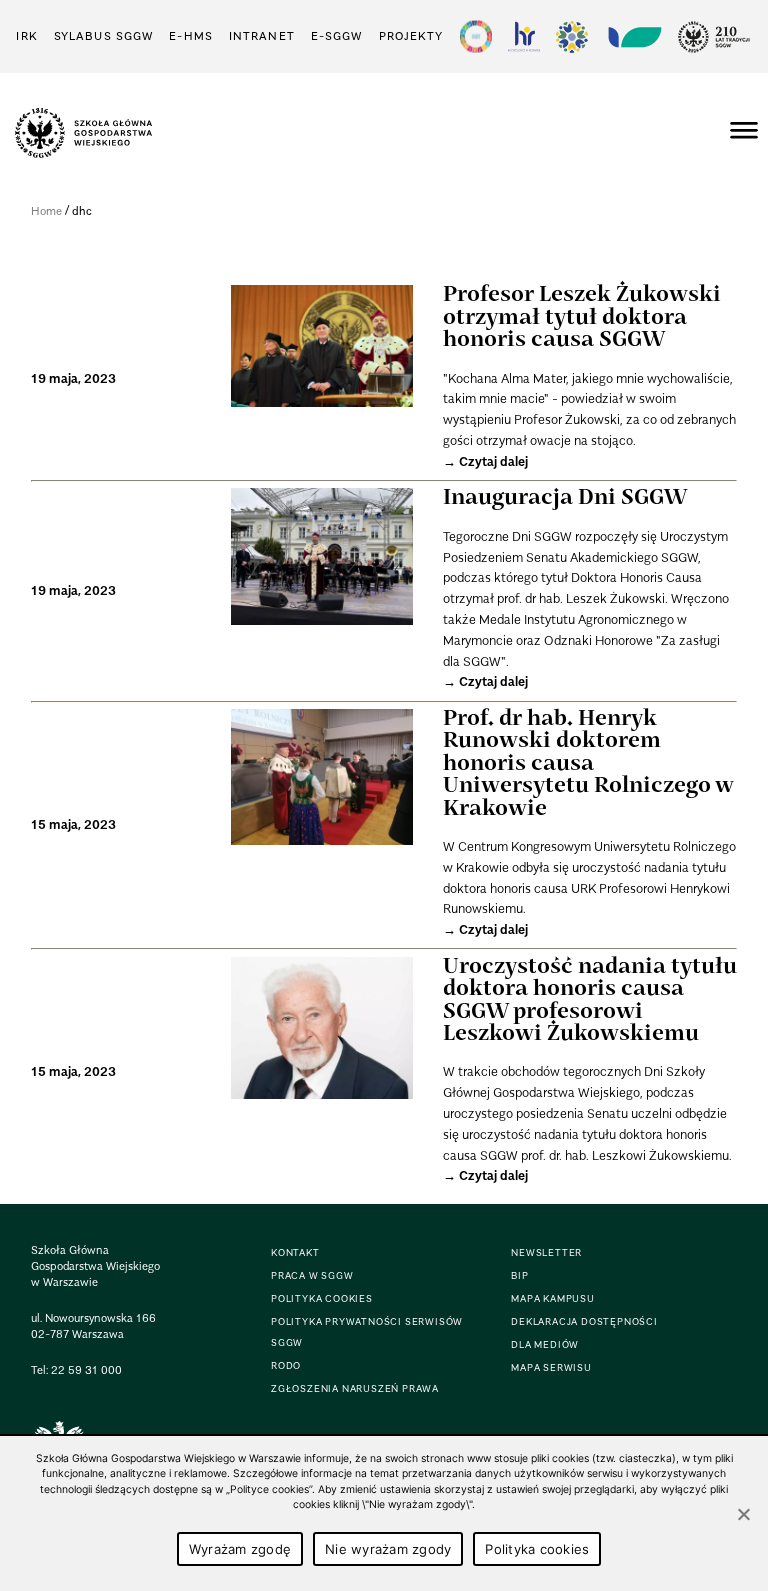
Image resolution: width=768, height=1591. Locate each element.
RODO (286, 1365)
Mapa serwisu (551, 1367)
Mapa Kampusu (553, 1298)
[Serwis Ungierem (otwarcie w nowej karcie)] (633, 36)
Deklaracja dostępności (584, 1321)
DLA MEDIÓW (545, 1344)
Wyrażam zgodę (240, 1549)
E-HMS (191, 36)
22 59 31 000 (86, 1370)
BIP (519, 1275)
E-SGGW (337, 36)
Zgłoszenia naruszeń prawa (355, 1388)
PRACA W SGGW (312, 1275)
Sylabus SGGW (103, 36)
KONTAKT (295, 1252)
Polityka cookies (537, 1549)
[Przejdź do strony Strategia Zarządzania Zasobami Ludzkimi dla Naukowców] (524, 36)
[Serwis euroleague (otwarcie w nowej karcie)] (572, 36)
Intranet (262, 36)
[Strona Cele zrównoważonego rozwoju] (476, 36)
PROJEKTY (411, 36)
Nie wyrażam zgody (388, 1549)
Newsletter (546, 1252)
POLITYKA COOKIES (322, 1298)
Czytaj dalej (493, 461)
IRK (26, 36)
